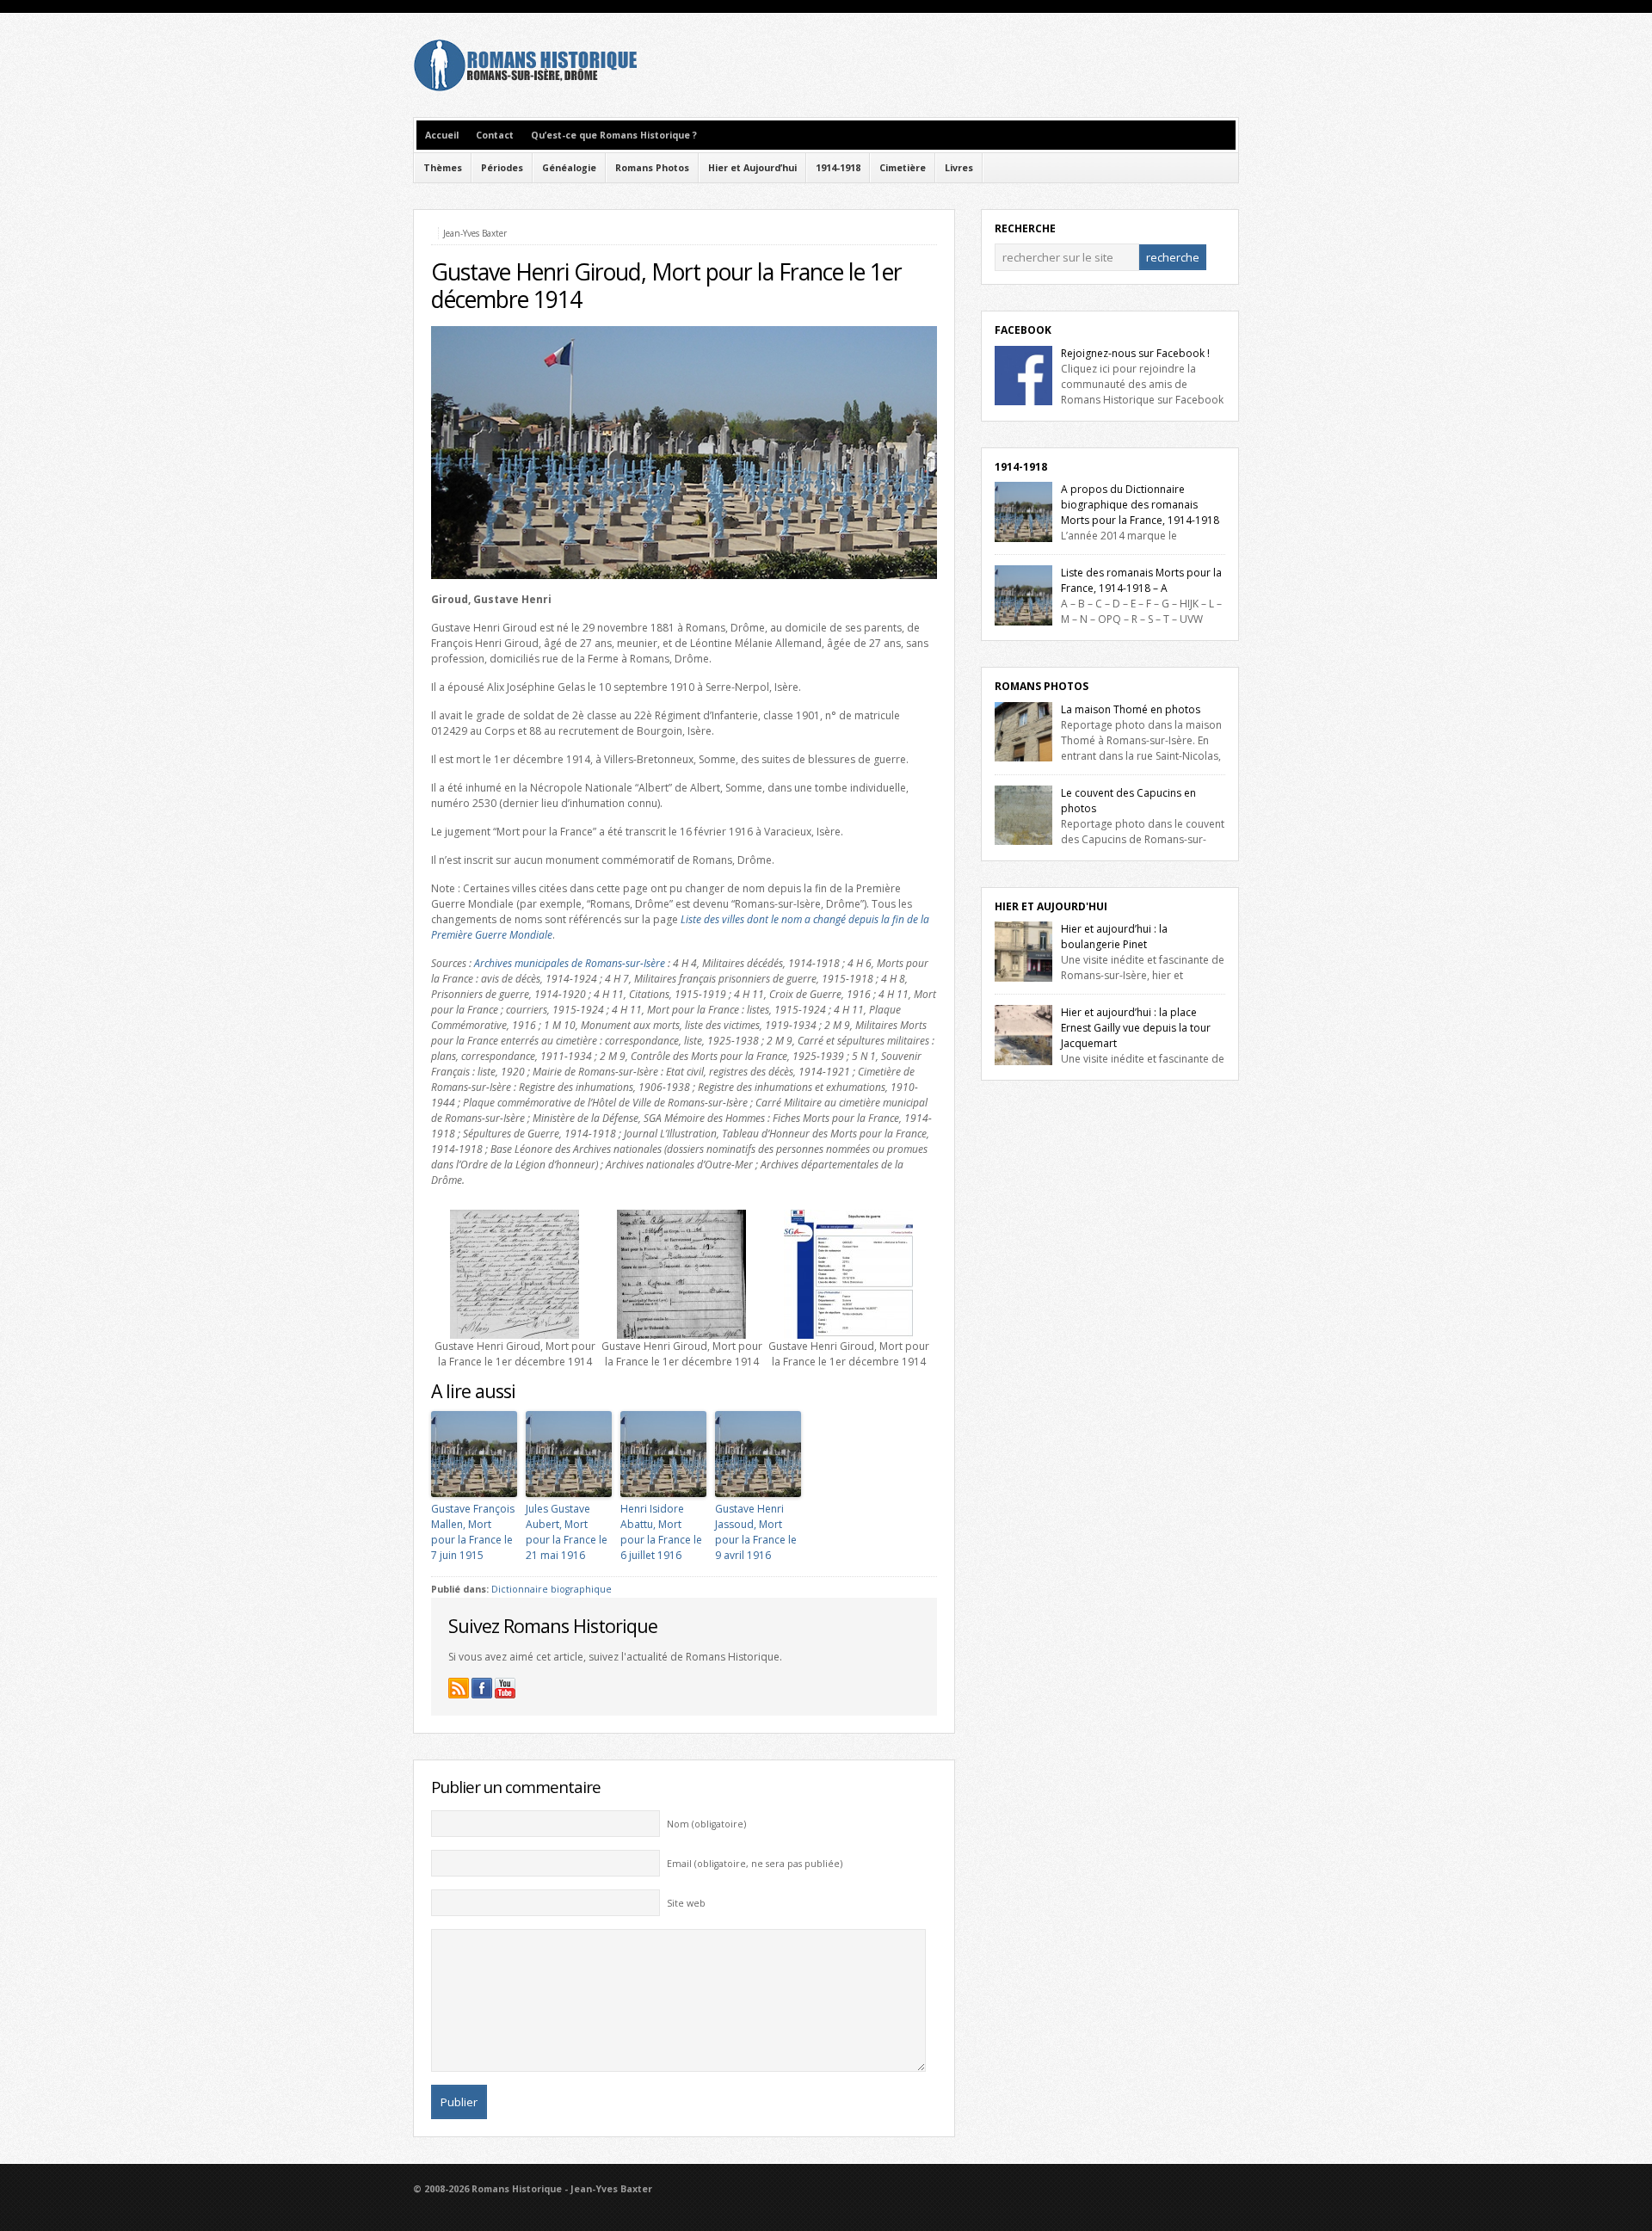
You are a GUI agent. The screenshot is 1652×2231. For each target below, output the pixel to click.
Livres (959, 168)
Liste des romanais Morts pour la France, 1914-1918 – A (1141, 580)
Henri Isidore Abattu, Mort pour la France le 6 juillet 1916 (661, 1532)
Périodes (502, 168)
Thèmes (443, 168)
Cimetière (903, 168)
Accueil (442, 135)
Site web (686, 1903)
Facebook (1023, 330)
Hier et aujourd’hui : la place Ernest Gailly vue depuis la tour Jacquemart (1136, 1028)
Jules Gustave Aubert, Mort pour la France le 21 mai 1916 (567, 1532)
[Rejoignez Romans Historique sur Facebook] (482, 1688)
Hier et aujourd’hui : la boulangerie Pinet (1114, 937)
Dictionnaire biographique (552, 1589)
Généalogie (569, 168)
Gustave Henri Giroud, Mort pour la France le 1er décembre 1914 (666, 286)
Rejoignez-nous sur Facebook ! (1135, 353)
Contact (495, 135)
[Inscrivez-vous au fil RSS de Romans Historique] (459, 1688)
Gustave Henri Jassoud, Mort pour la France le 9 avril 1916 (756, 1532)
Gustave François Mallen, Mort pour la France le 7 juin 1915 (473, 1532)
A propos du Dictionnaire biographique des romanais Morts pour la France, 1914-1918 (1140, 505)
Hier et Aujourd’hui (752, 168)
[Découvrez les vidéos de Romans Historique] (505, 1688)
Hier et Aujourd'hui (1051, 906)
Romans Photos (652, 168)
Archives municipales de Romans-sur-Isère (570, 963)
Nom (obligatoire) (706, 1824)
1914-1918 (838, 168)
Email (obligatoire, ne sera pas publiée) (755, 1864)
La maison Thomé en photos (1131, 709)
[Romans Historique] (525, 87)
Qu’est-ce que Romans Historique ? (614, 135)
